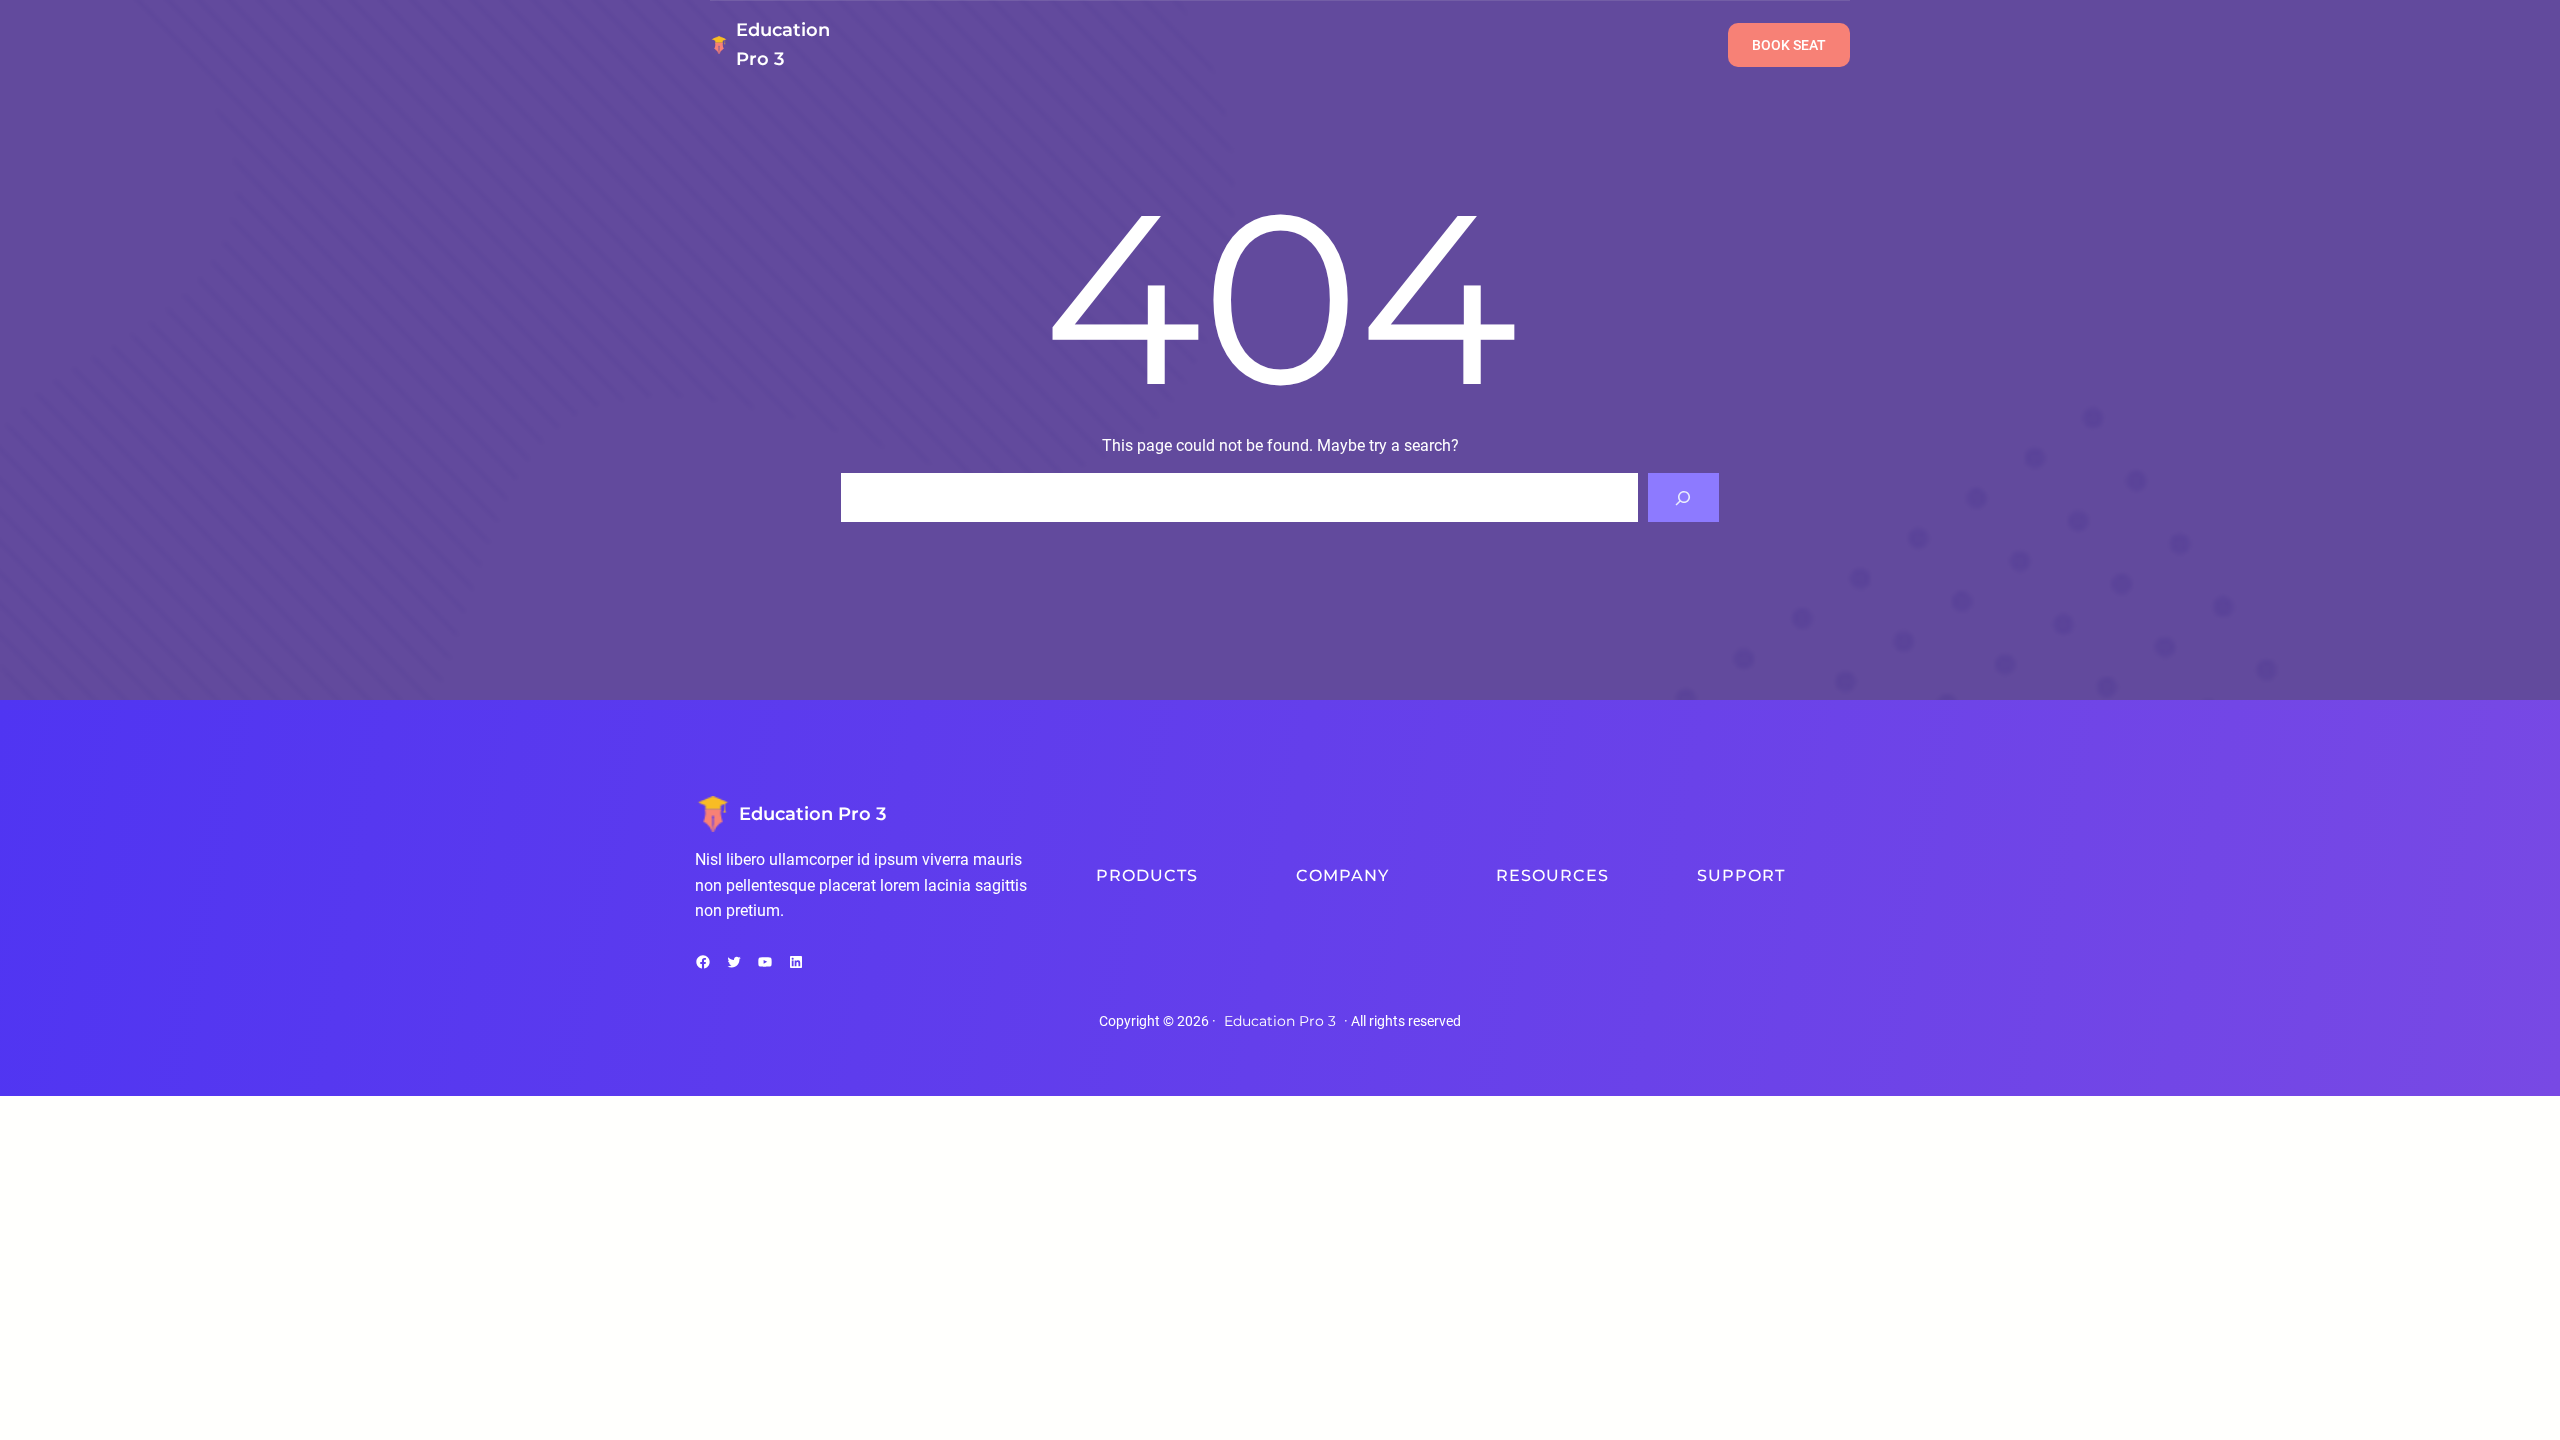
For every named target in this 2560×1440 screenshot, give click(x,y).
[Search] (1683, 497)
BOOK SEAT (1789, 45)
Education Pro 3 (812, 814)
